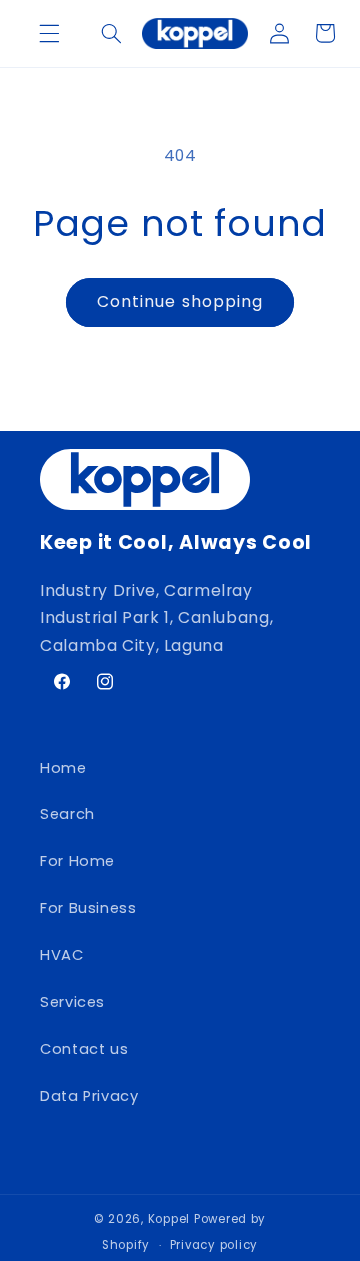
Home (63, 768)
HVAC (62, 955)
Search (67, 814)
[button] (49, 33)
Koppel (169, 1219)
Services (72, 1002)
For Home (77, 861)
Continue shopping (180, 301)
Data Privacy (89, 1096)
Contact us (84, 1049)
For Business (88, 908)
